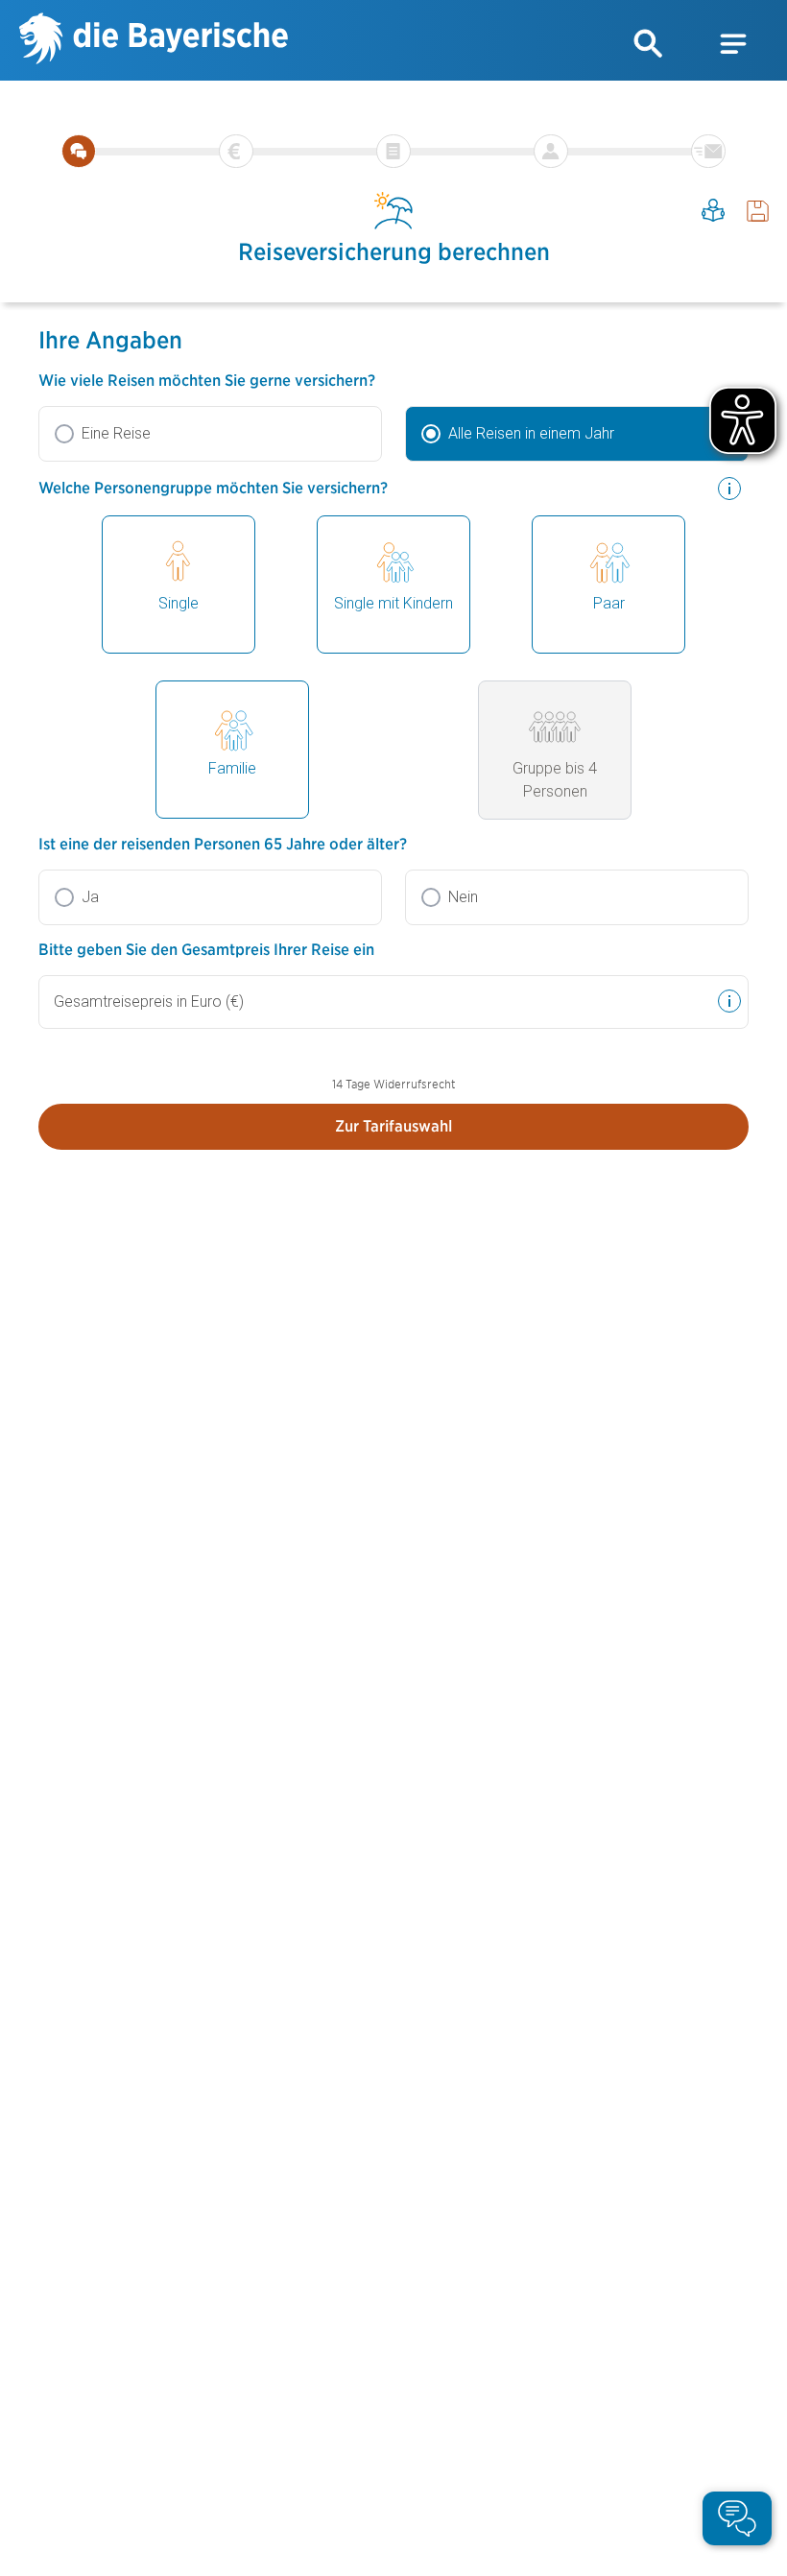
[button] (649, 44)
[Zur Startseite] (154, 41)
